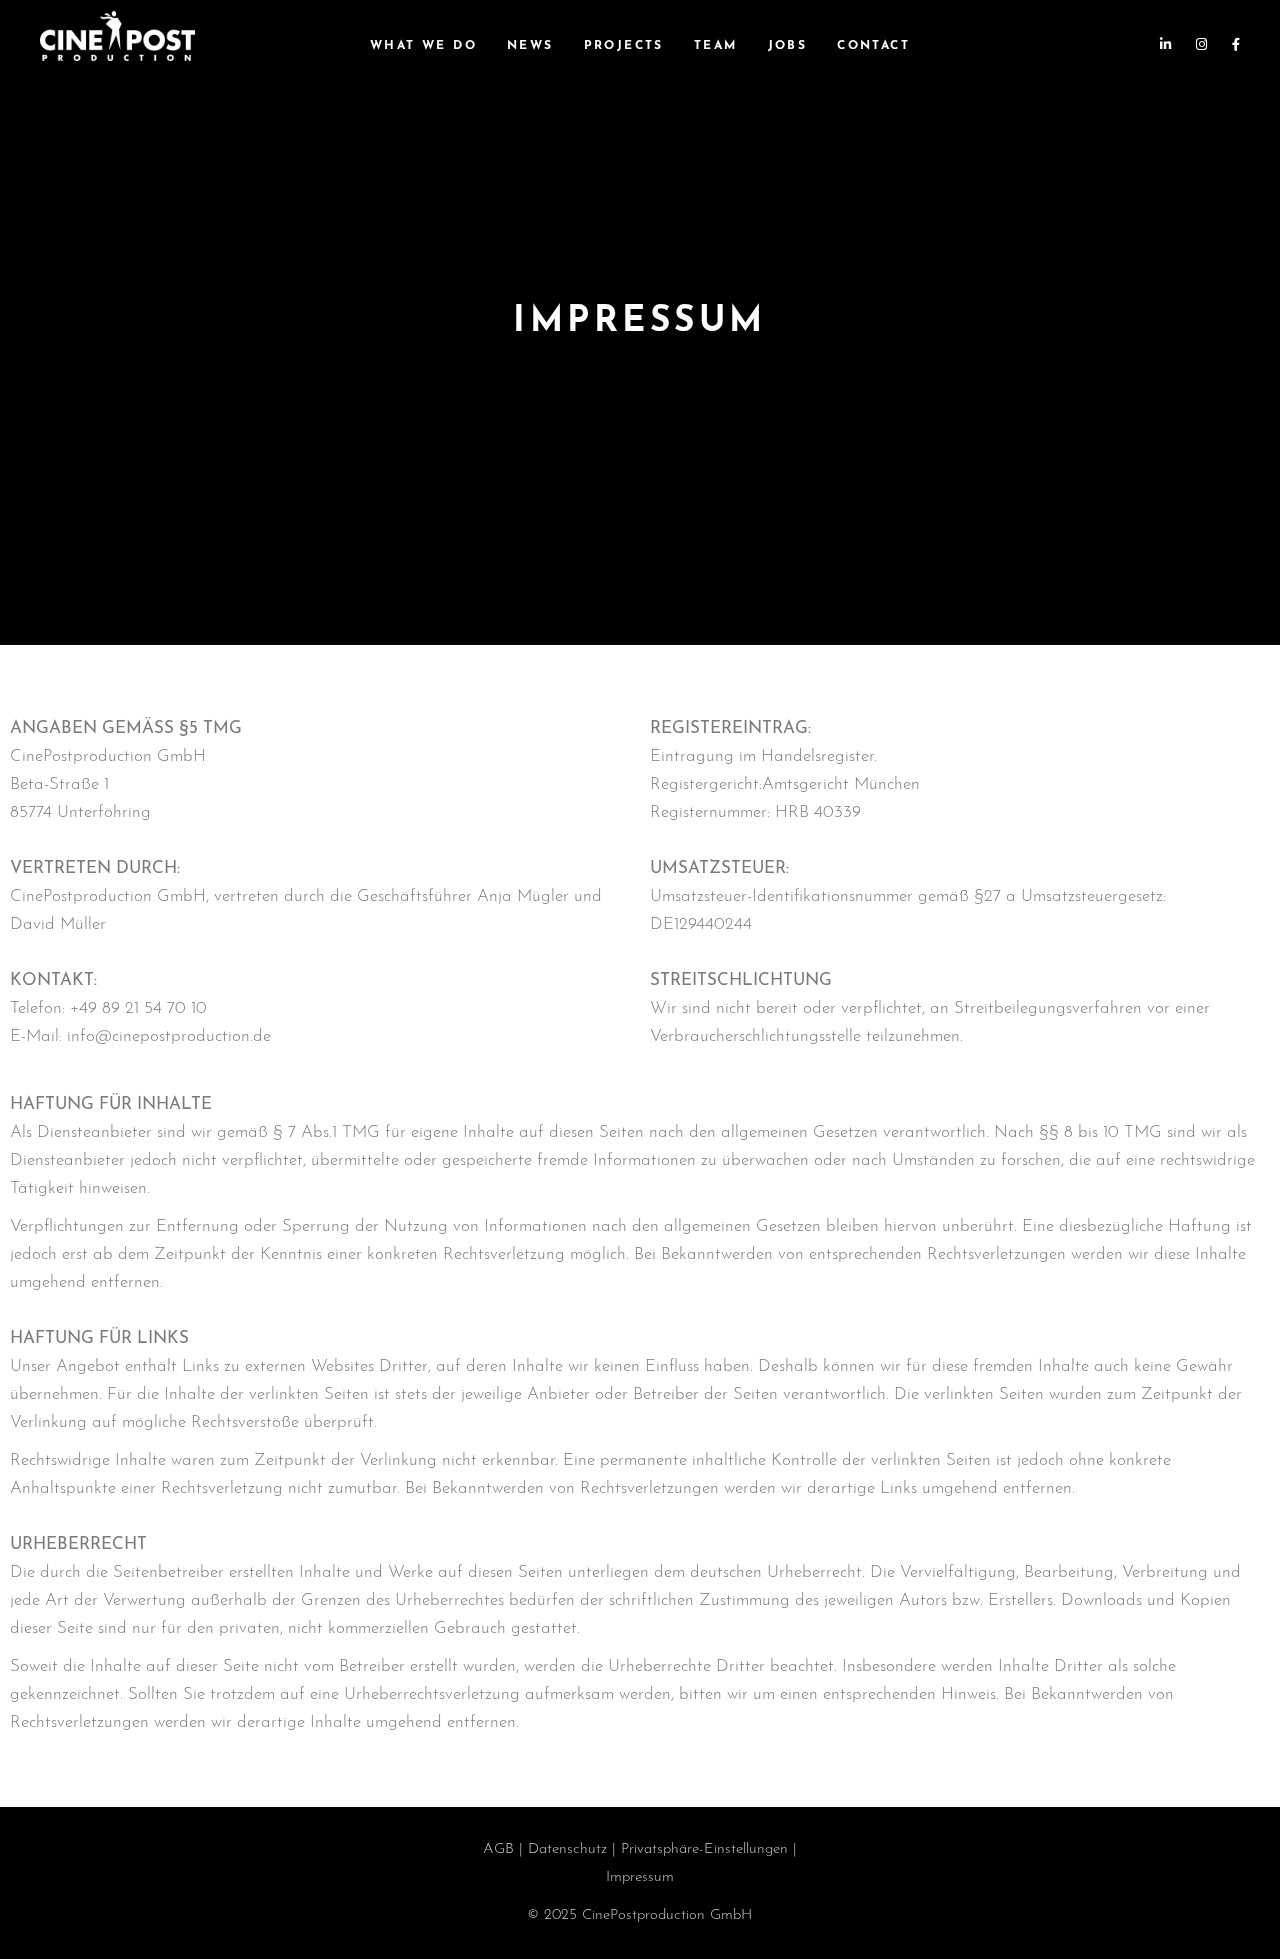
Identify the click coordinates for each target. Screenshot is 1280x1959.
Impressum (640, 1877)
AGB (498, 1849)
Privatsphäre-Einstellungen (704, 1849)
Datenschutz (567, 1849)
